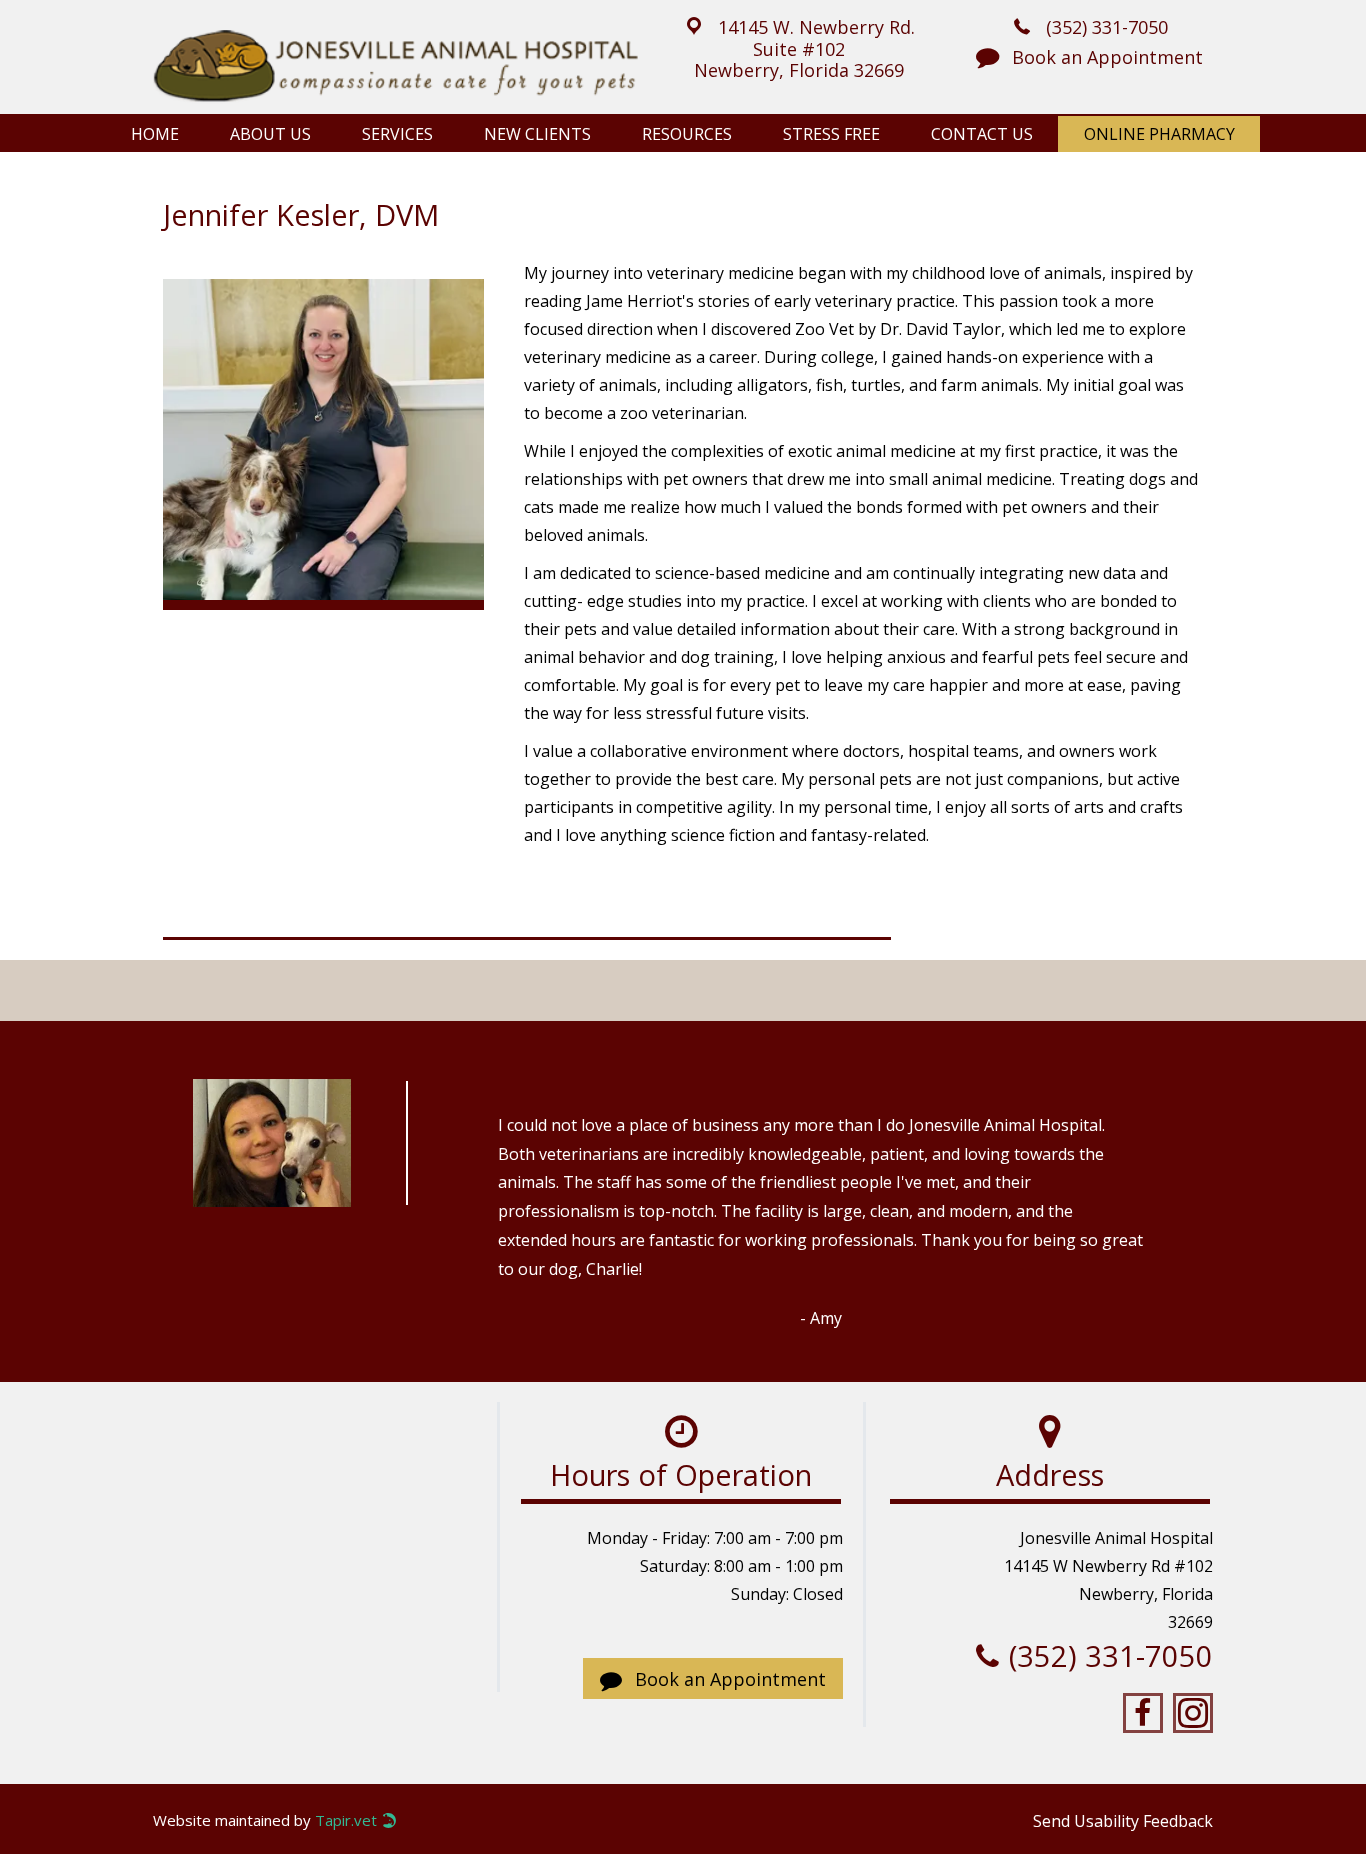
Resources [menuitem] (687, 134)
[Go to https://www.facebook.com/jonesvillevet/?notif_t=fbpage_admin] (1143, 1713)
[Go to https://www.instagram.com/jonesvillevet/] (1193, 1713)
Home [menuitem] (155, 134)
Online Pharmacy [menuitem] (1159, 134)
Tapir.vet (346, 1820)
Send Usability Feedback (1123, 1821)
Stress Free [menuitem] (831, 134)
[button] (798, 47)
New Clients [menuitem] (537, 134)
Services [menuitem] (397, 134)
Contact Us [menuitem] (982, 134)
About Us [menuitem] (270, 134)
